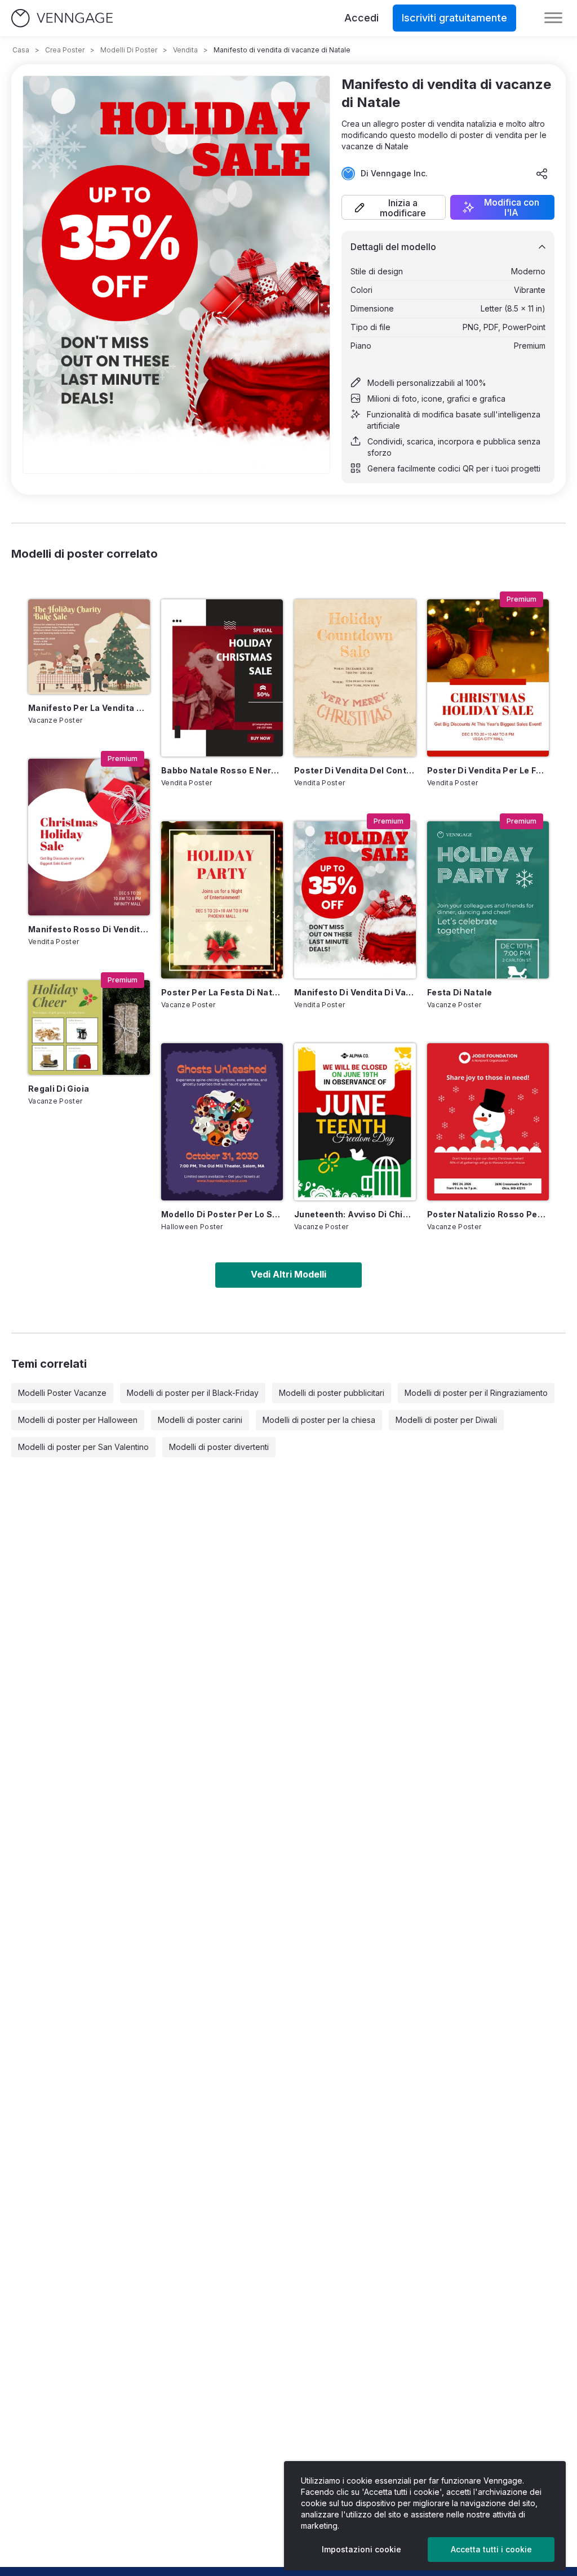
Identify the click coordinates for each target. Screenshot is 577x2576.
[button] (394, 207)
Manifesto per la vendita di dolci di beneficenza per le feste (89, 708)
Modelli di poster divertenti (219, 1447)
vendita (185, 50)
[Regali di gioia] (89, 1027)
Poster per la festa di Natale (222, 992)
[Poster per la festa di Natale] (222, 900)
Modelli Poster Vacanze (62, 1393)
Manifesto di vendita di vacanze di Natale (355, 992)
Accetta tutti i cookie (491, 2549)
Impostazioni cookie (361, 2549)
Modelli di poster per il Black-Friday (193, 1393)
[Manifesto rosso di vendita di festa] (89, 837)
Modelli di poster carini (200, 1420)
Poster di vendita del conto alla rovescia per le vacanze (355, 770)
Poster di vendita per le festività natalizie (488, 770)
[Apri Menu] (553, 18)
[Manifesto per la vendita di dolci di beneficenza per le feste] (89, 646)
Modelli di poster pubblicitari (332, 1393)
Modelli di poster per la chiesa (319, 1420)
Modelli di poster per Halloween (78, 1420)
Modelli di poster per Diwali (446, 1420)
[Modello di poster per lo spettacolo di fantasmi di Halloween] (222, 1122)
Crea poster (65, 50)
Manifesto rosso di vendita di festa (89, 929)
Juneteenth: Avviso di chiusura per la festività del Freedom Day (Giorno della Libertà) (355, 1214)
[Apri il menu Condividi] (542, 173)
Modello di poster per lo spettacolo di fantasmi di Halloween (222, 1214)
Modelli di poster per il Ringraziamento (476, 1393)
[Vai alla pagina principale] (62, 18)
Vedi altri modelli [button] (288, 1274)
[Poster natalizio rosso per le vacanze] (488, 1122)
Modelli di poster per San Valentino (83, 1447)
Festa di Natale (460, 992)
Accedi (361, 18)
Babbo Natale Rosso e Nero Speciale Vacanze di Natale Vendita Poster (222, 770)
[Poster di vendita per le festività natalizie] (488, 678)
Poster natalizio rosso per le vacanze (488, 1214)
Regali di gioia (59, 1089)
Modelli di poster (129, 50)
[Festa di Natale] (488, 900)
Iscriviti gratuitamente (454, 18)
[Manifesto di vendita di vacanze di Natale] (355, 900)
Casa (21, 50)
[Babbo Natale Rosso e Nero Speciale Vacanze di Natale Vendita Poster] (222, 678)
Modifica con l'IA (512, 207)
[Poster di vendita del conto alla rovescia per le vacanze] (355, 678)
